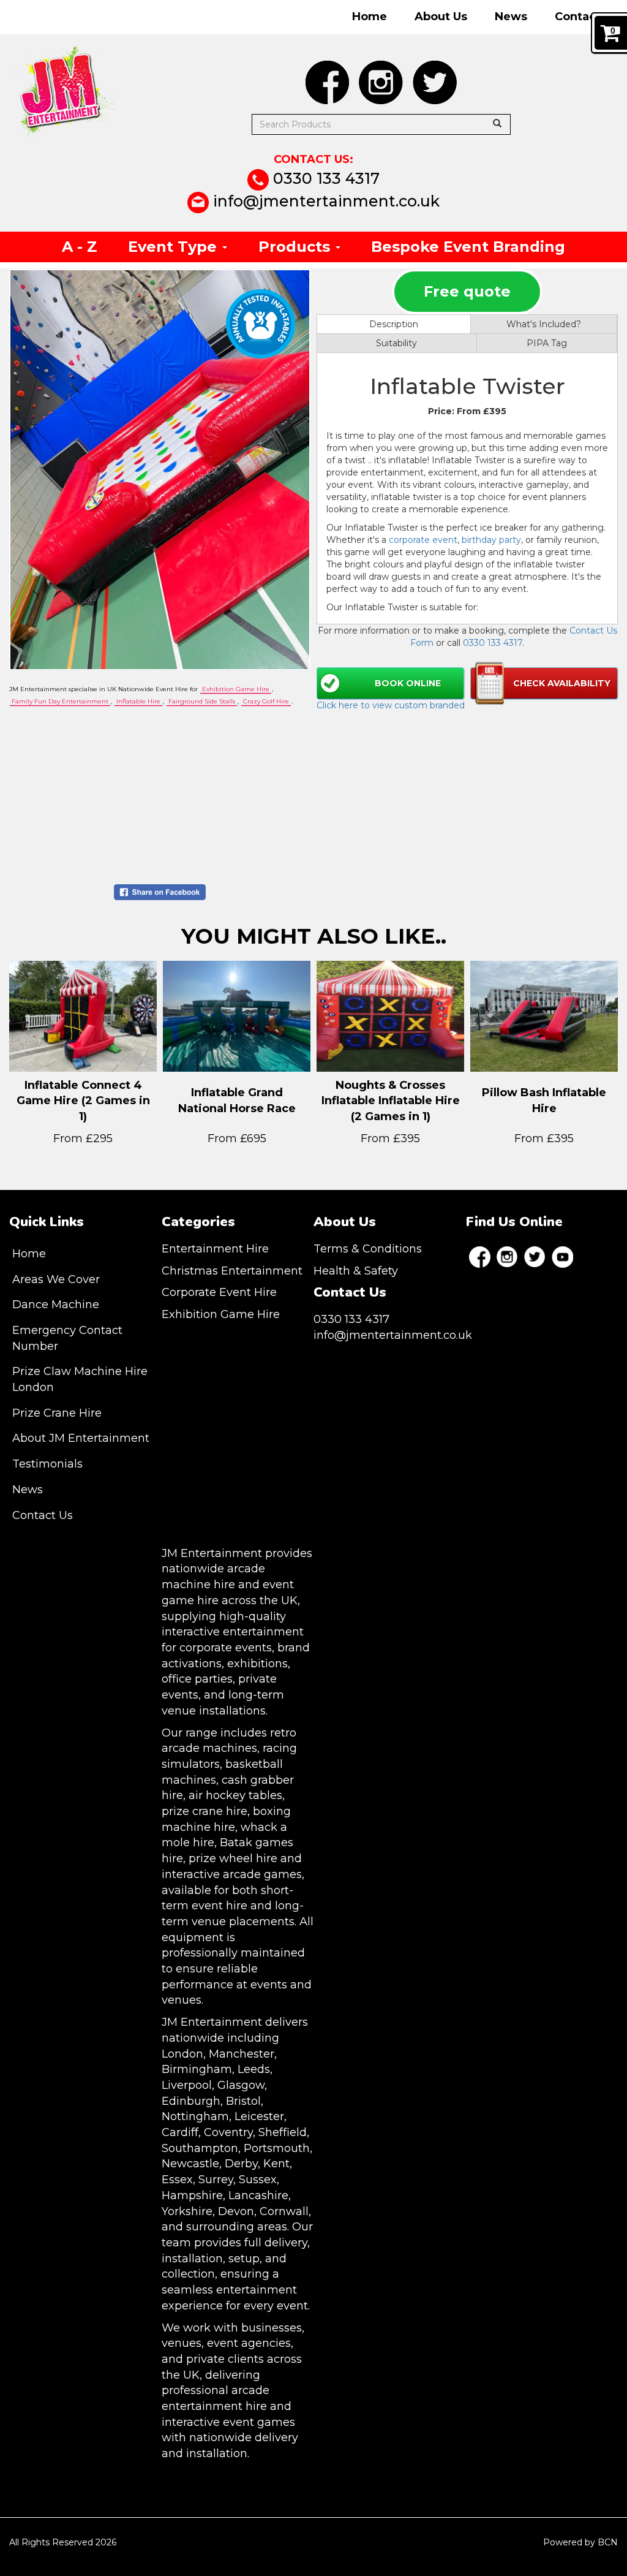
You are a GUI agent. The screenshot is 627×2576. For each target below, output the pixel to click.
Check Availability (562, 683)
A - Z (80, 247)
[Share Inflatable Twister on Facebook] (160, 892)
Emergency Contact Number (67, 1338)
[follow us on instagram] (381, 82)
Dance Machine (56, 1305)
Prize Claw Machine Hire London (80, 1379)
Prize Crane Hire (57, 1413)
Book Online (408, 683)
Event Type (175, 247)
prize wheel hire (233, 1858)
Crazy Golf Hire (266, 701)
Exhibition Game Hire (236, 689)
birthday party (491, 540)
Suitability (396, 343)
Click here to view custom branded (391, 705)
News (511, 17)
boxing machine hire (226, 1819)
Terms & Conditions (368, 1249)
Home (370, 17)
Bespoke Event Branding (468, 247)
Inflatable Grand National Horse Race (237, 1100)
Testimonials (47, 1464)
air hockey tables (235, 1795)
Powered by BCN (580, 2542)
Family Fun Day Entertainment (60, 701)
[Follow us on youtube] (562, 1257)
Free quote (467, 291)
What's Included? (544, 324)
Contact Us (586, 17)
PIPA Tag (547, 343)
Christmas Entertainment (232, 1271)
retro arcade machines (229, 1741)
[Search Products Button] (497, 124)
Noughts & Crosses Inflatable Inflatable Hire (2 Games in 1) (391, 1101)
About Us (441, 17)
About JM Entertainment (81, 1438)
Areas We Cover (56, 1279)
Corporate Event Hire (219, 1292)
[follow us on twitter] (435, 82)
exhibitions (257, 1664)
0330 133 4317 (324, 178)
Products (296, 247)
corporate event (423, 540)
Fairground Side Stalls (202, 701)
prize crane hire (205, 1811)
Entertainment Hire (215, 1249)
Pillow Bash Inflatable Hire (544, 1100)
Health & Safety (356, 1271)
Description (394, 324)
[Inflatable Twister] (160, 470)
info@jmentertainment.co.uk (324, 201)
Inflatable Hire (138, 701)
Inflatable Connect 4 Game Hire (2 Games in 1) (83, 1101)
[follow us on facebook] (327, 82)
